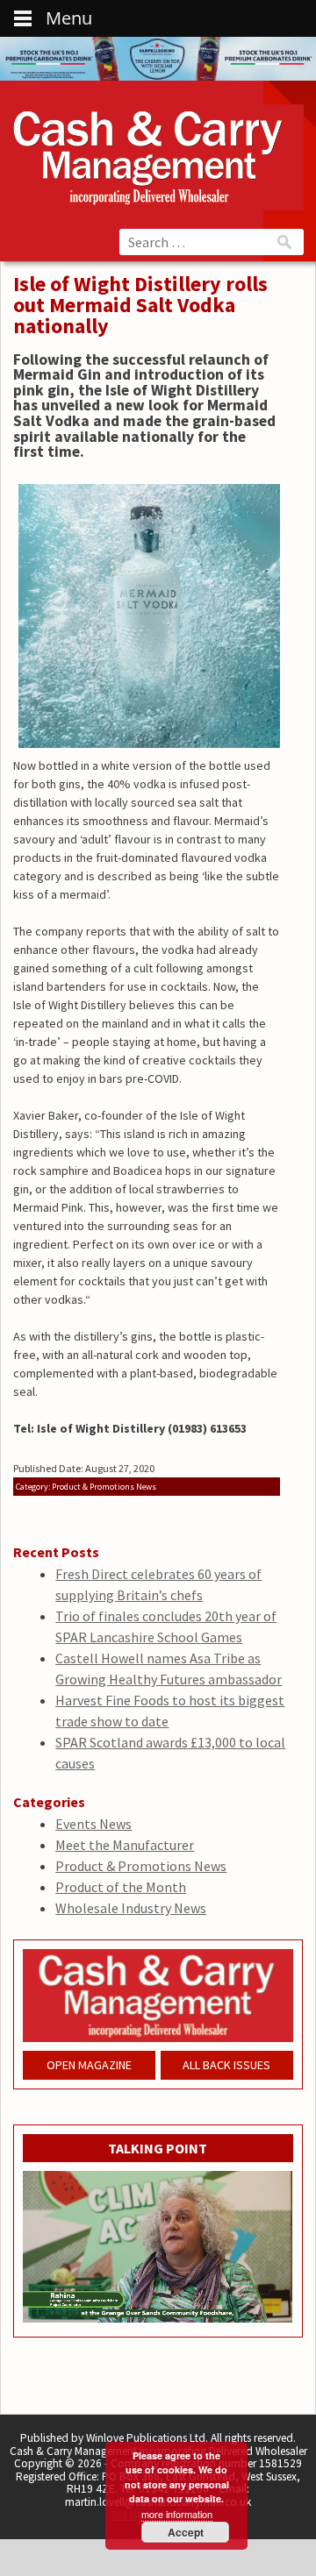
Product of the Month (121, 1887)
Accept (186, 2532)
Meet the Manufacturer (125, 1845)
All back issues (226, 2065)
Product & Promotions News (141, 1866)
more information (177, 2514)
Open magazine (89, 2065)
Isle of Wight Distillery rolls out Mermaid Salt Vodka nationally (140, 305)
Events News (93, 1824)
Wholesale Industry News (131, 1908)
